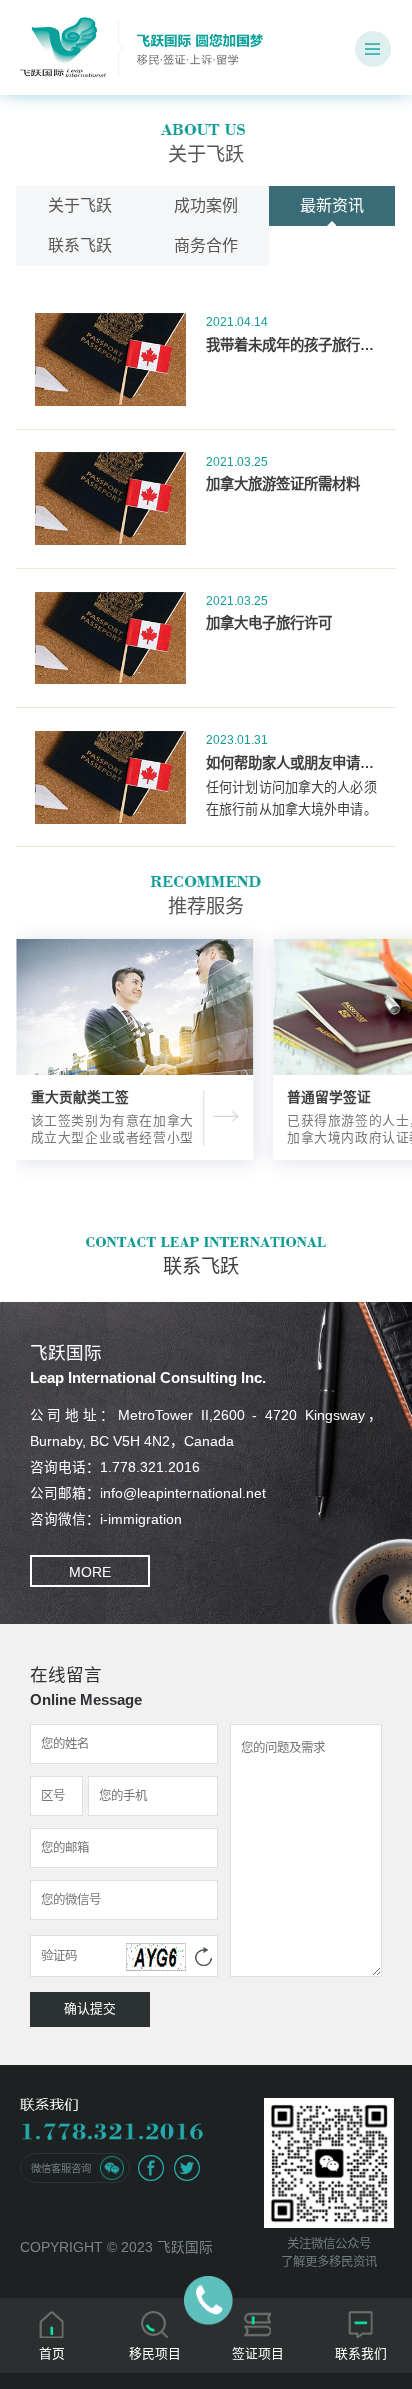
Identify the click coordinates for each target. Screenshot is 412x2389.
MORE (90, 1572)
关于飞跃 (80, 205)
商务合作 (206, 245)
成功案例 (206, 205)
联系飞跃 (80, 245)
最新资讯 (332, 205)
